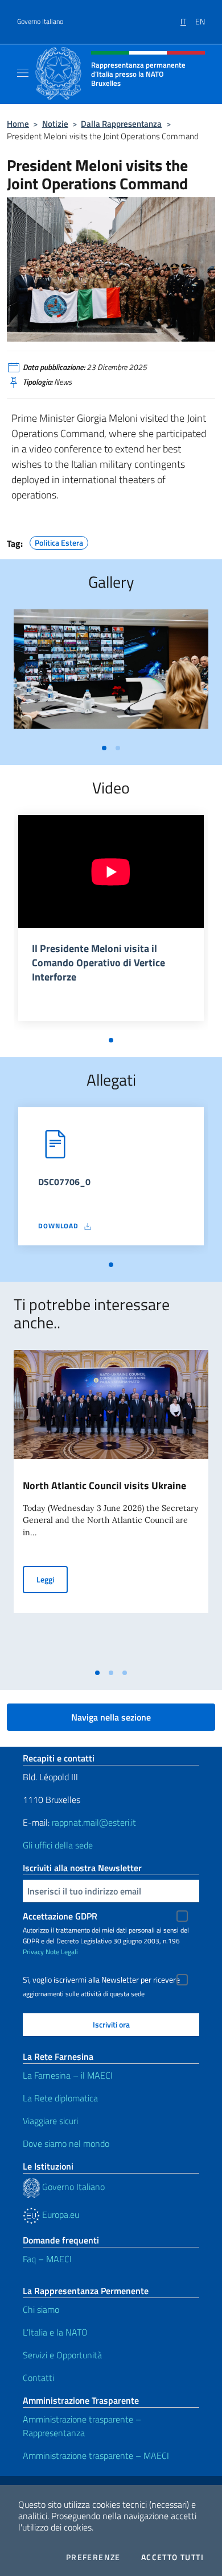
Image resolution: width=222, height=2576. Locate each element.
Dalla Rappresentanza (121, 124)
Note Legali (62, 1952)
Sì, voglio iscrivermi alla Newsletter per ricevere (101, 1980)
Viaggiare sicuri (50, 2121)
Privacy (33, 1952)
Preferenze (93, 2557)
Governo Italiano (40, 22)
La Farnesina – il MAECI (68, 2075)
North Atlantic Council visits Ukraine (104, 1486)
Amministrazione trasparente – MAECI (96, 2455)
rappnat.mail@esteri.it (94, 1822)
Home (18, 124)
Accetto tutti (172, 2557)
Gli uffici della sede (58, 1845)
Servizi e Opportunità (62, 2355)
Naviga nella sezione (111, 1717)
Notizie (55, 124)
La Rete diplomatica (60, 2098)
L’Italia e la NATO (55, 2332)
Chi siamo (41, 2309)
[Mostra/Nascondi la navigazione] (23, 73)
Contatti (38, 2378)
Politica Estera (59, 541)
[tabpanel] (111, 674)
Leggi (52, 1579)
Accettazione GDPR (60, 1916)
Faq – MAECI (47, 2259)
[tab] (104, 748)
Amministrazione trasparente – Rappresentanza (82, 2426)
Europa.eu (59, 2214)
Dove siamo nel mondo (66, 2143)
